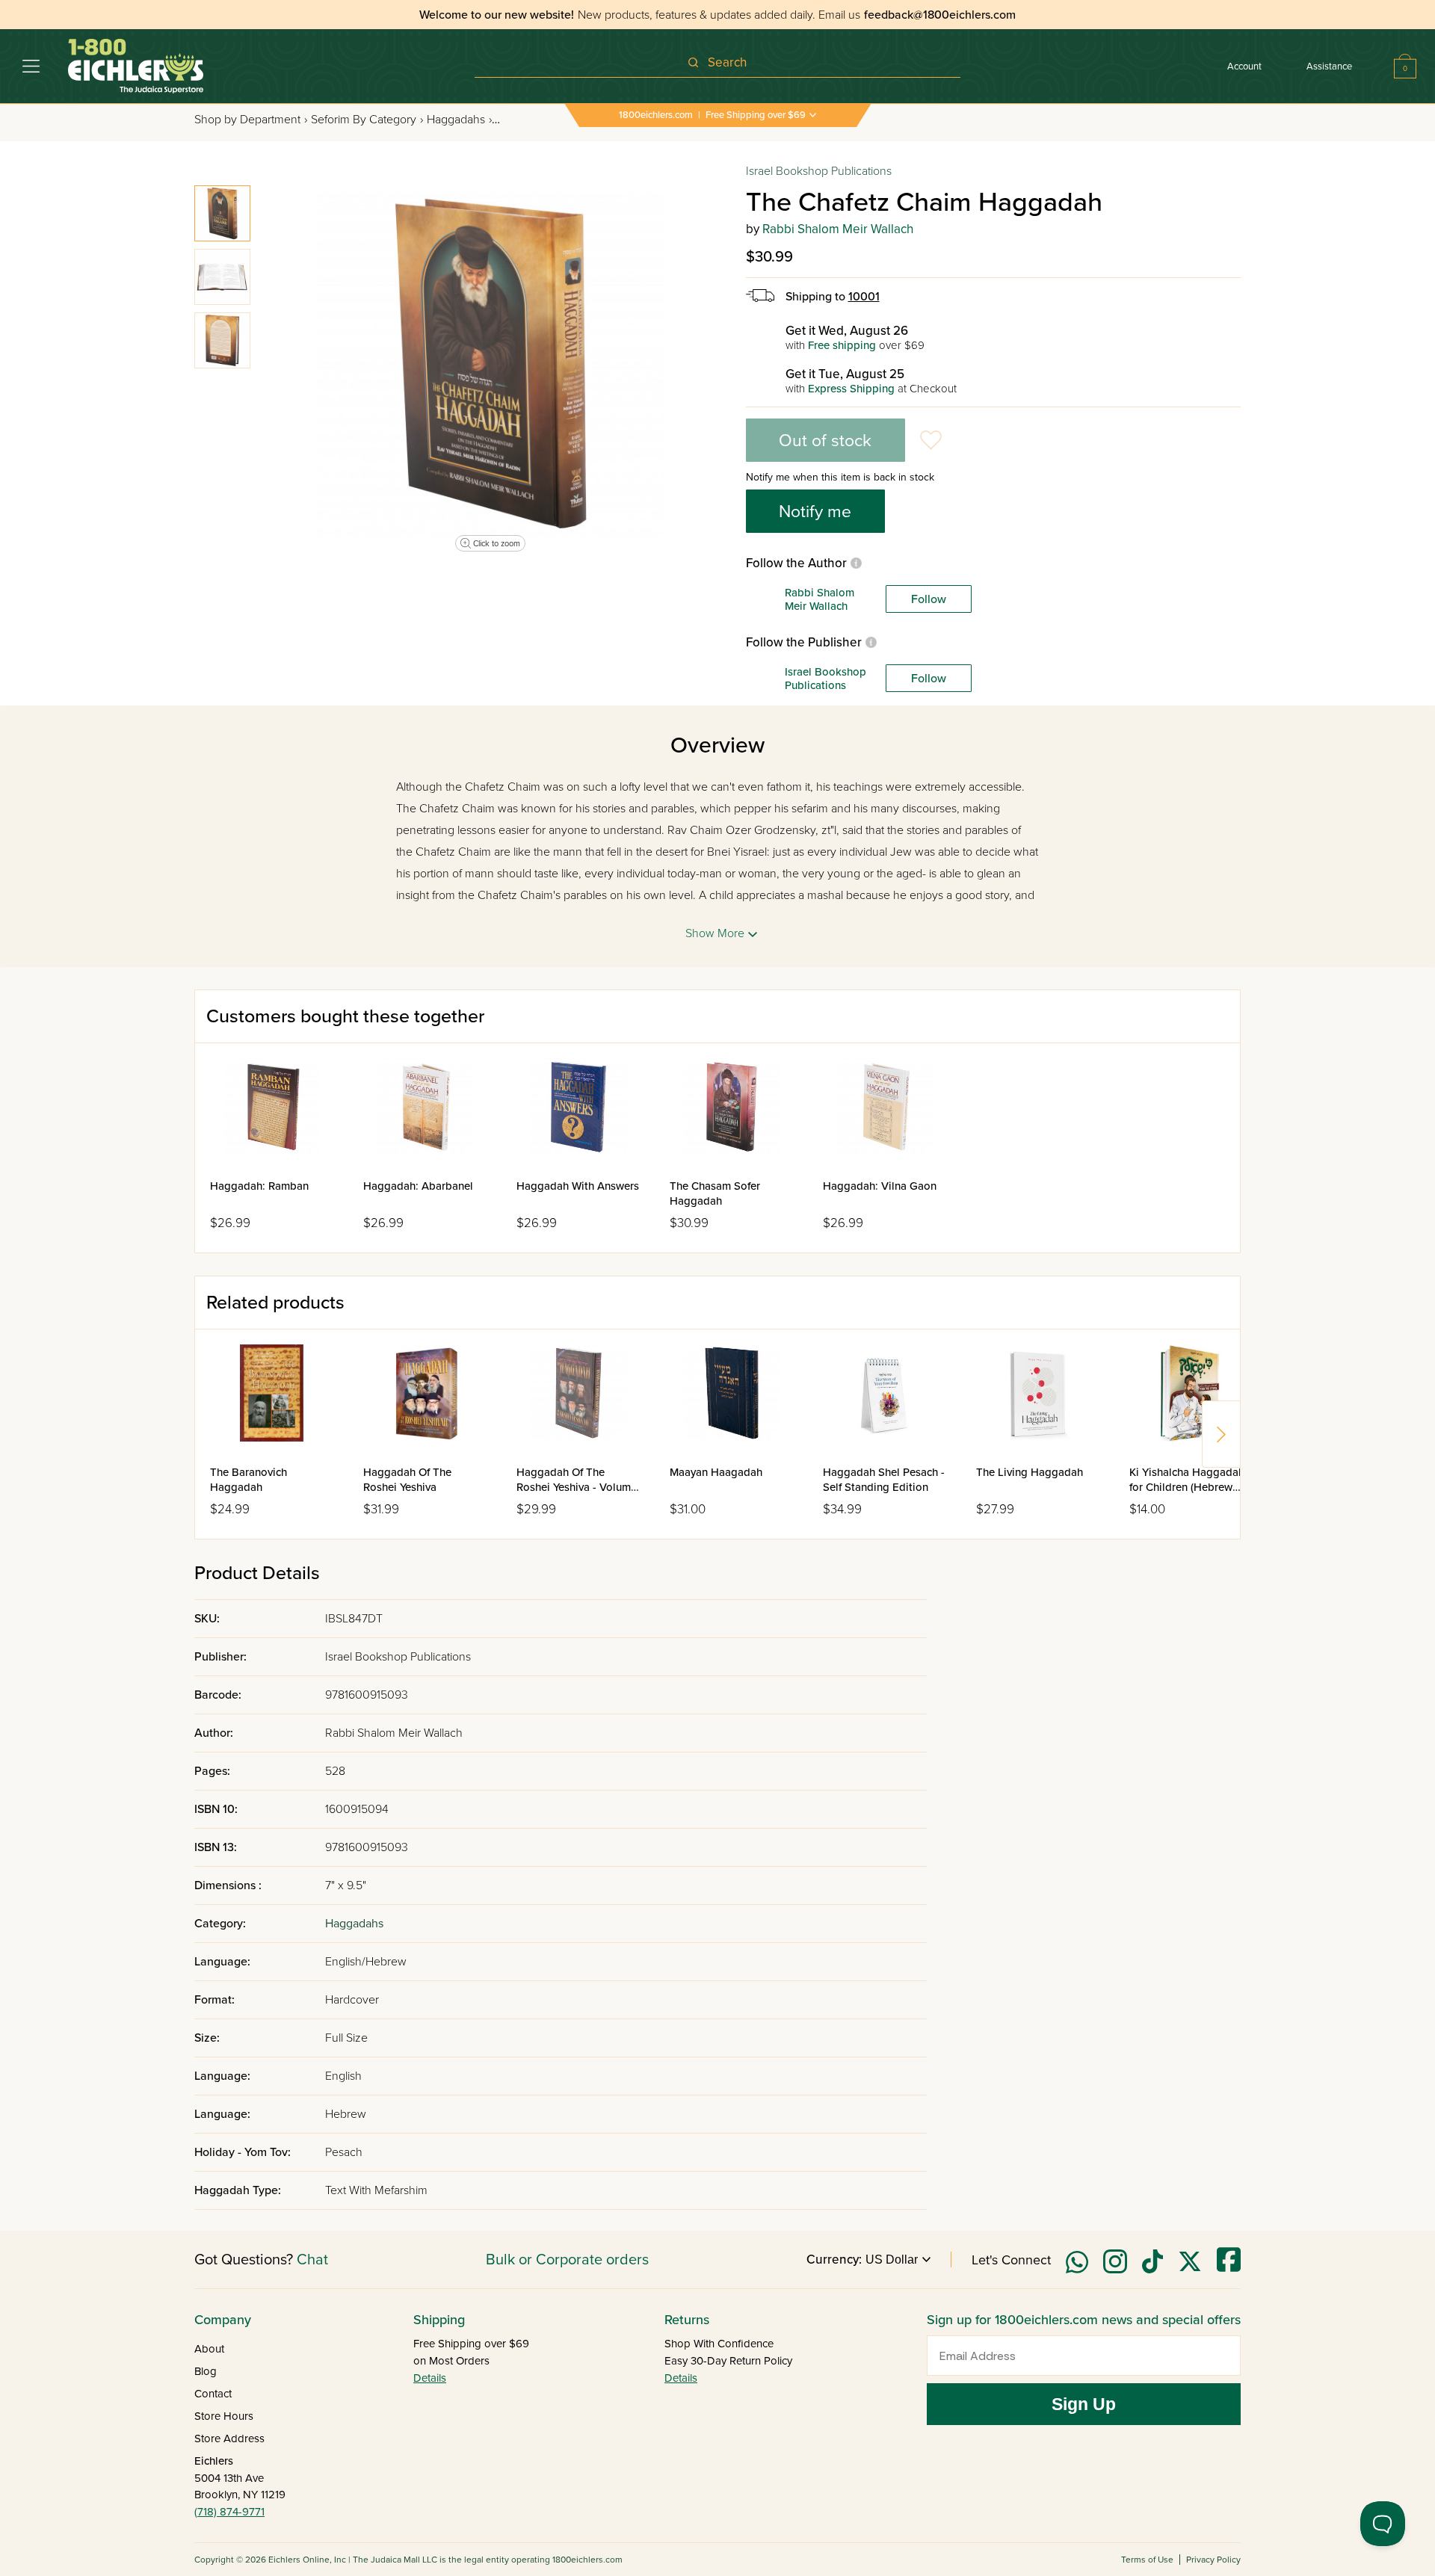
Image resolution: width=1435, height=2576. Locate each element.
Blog (206, 2371)
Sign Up (1084, 2404)
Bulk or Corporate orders (567, 2260)
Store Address (229, 2438)
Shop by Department (251, 120)
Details (430, 2378)
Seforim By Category (367, 120)
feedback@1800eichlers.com (940, 15)
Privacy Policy (1213, 2560)
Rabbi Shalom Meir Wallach (838, 229)
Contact (213, 2394)
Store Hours (224, 2416)
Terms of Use (1147, 2560)
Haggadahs (459, 120)
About (209, 2349)
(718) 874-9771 (229, 2512)
